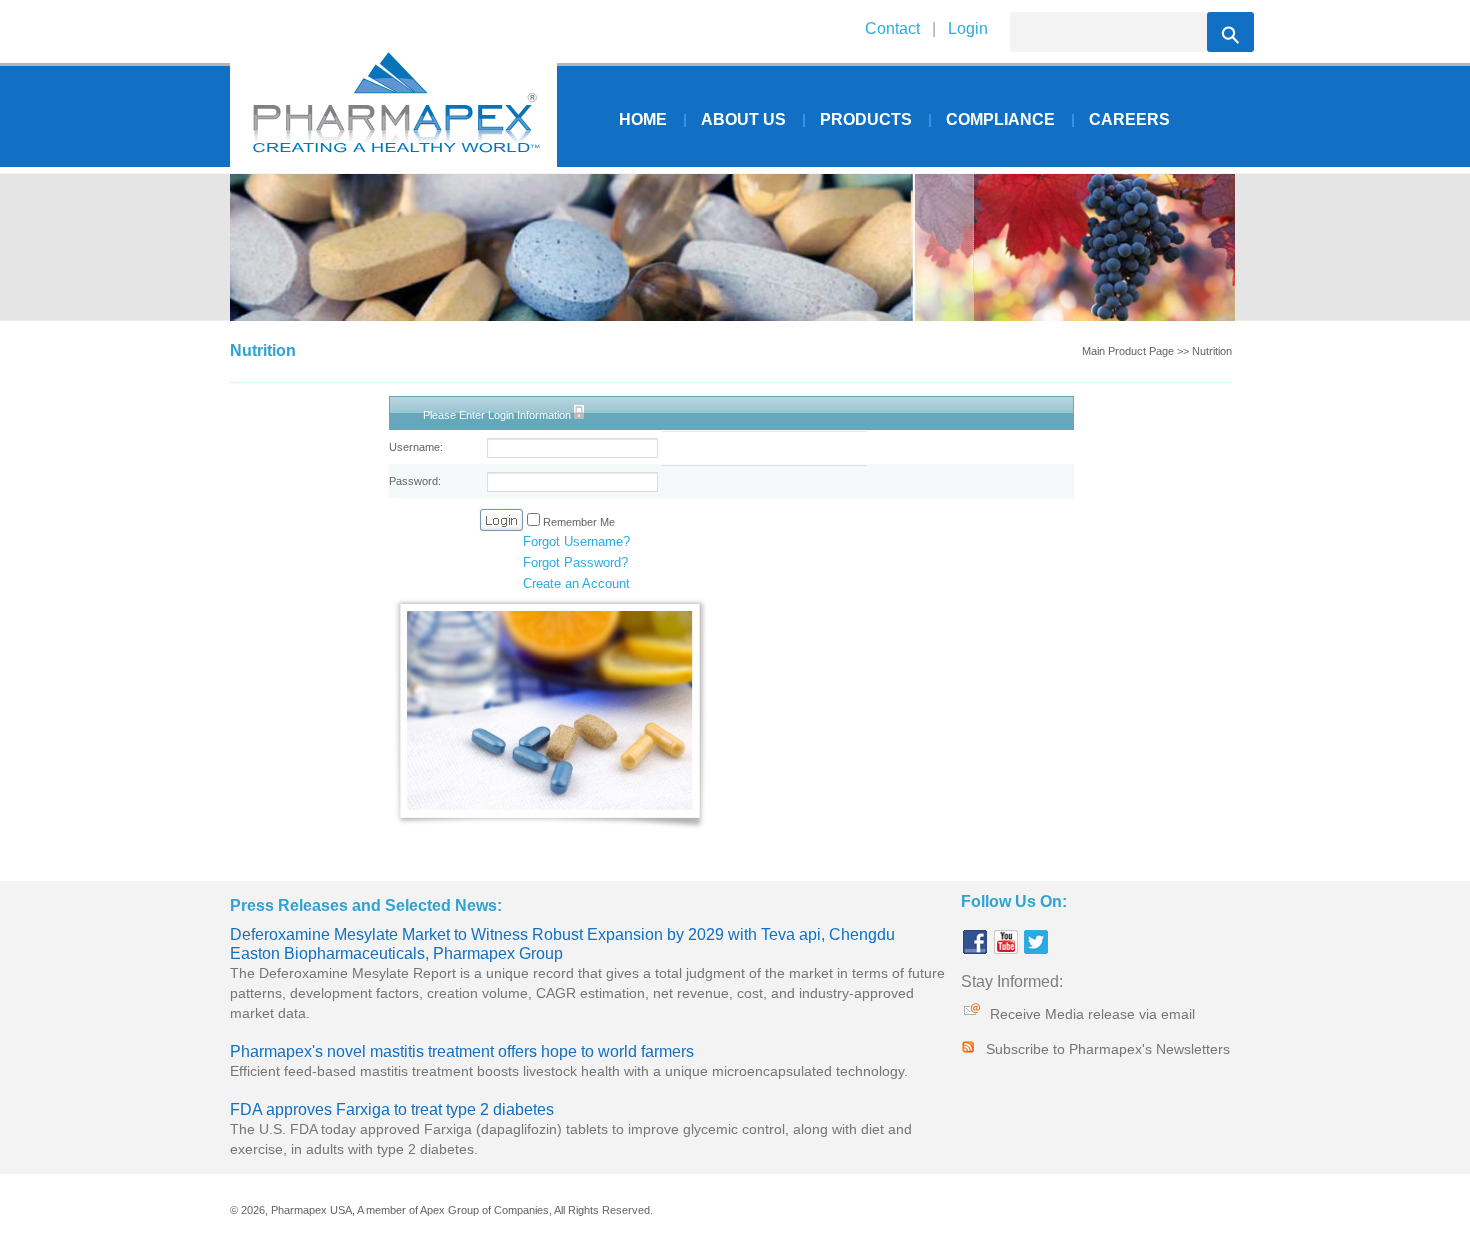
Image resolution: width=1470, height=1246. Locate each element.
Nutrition (1212, 351)
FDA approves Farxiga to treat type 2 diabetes (392, 1109)
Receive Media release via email (1092, 1014)
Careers (1129, 119)
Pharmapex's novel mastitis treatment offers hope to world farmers (462, 1051)
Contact (892, 28)
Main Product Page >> (1135, 351)
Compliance (1000, 119)
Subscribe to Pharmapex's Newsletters (1108, 1049)
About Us (743, 119)
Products (866, 119)
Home (643, 119)
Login (966, 28)
